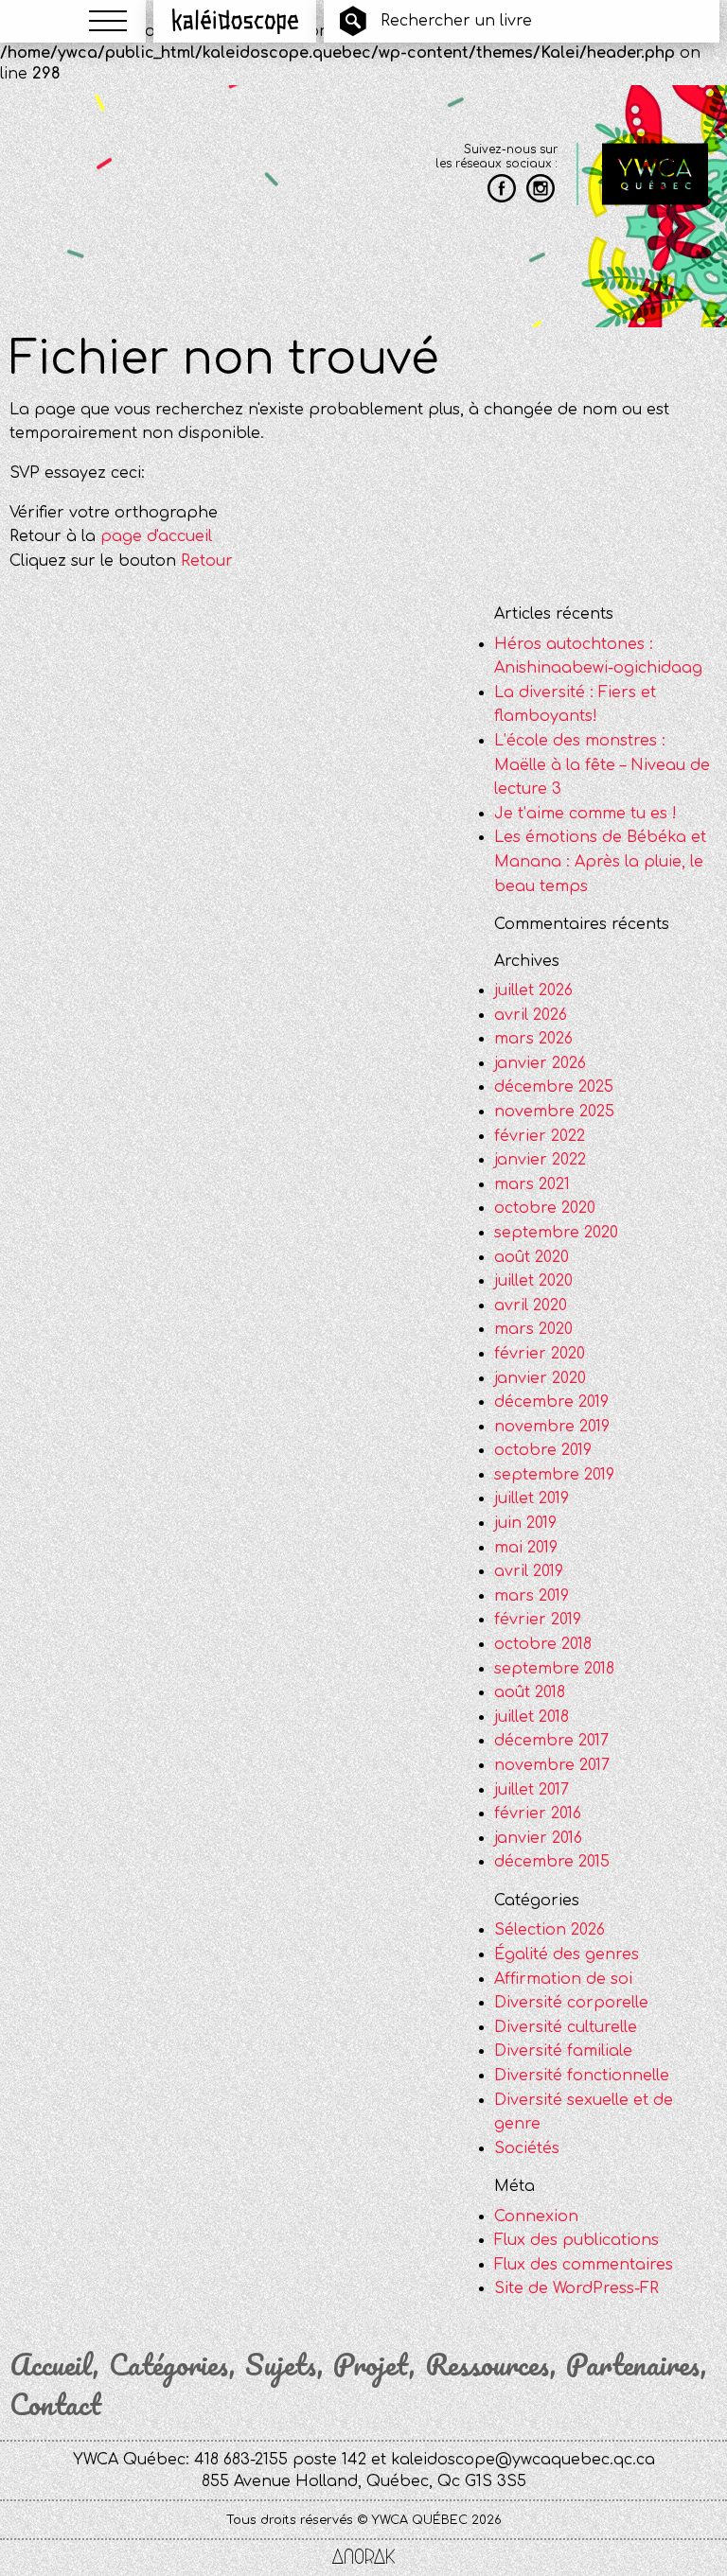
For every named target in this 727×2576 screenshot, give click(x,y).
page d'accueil (156, 536)
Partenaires (633, 2365)
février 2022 (540, 1136)
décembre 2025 (554, 1087)
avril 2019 (529, 1571)
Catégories (169, 2365)
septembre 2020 (556, 1233)
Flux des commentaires (584, 2265)
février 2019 (538, 1620)
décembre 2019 (551, 1402)
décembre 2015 (552, 1862)
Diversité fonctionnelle (582, 2076)
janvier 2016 (538, 1838)
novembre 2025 (554, 1112)
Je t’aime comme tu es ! (585, 814)
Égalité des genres (567, 1954)
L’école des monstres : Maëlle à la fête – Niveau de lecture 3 (602, 765)
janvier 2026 (540, 1063)
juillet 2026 (533, 990)
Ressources (488, 2365)
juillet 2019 (532, 1498)
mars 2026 (533, 1039)
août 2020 (532, 1257)
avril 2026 (531, 1015)
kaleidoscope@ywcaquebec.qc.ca (523, 2460)
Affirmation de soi (563, 1979)
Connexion (536, 2217)
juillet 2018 (532, 1717)
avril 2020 (531, 1306)
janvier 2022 (540, 1160)
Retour (207, 561)
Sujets (281, 2365)
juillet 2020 (533, 1281)
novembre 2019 (552, 1427)
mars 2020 (533, 1329)
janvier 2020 (540, 1378)
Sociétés (527, 2148)
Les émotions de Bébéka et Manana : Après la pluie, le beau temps (600, 861)
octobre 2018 (543, 1644)
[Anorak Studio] (363, 2558)
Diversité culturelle (566, 2027)
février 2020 (540, 1354)
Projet (371, 2365)
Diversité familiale (563, 2051)
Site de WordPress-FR (576, 2288)
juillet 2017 (532, 1790)
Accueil (51, 2365)
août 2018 (530, 1692)
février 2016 (538, 1814)
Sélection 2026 (550, 1930)
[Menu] (108, 21)
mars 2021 (532, 1184)
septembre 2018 (554, 1669)
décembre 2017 (551, 1741)
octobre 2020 (545, 1208)
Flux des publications (576, 2240)
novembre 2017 (552, 1765)
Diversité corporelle (571, 2003)
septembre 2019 (554, 1475)
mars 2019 (532, 1596)
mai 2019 (526, 1548)
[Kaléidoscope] (235, 21)
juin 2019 (525, 1523)
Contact (55, 2405)
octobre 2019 (543, 1450)
